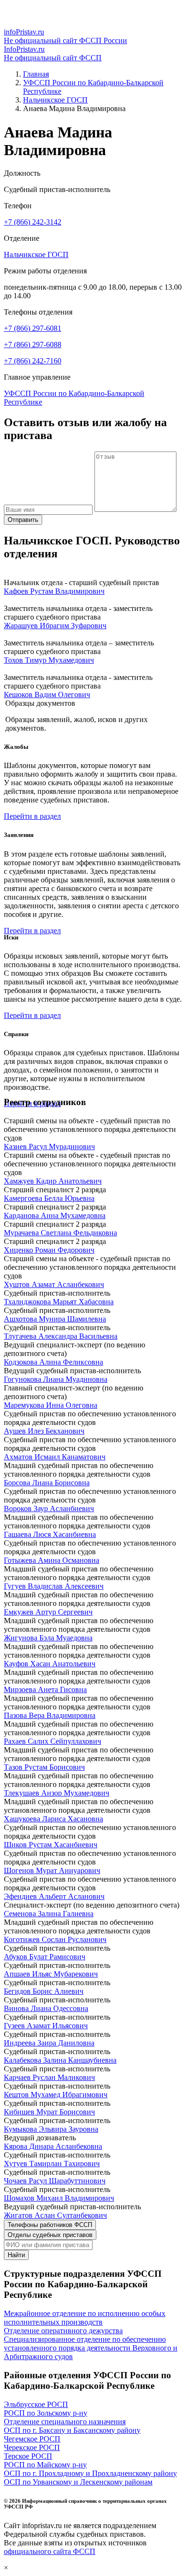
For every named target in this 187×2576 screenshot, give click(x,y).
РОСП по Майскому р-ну (45, 2465)
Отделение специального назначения (65, 2422)
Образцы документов (40, 703)
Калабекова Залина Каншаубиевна (60, 2060)
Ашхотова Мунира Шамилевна (55, 1319)
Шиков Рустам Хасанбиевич (51, 1845)
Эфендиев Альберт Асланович (54, 1896)
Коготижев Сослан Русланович (55, 1939)
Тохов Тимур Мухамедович (49, 660)
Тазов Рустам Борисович (44, 1767)
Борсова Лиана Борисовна (47, 1483)
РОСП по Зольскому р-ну (46, 2413)
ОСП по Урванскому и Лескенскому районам (78, 2482)
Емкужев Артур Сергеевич (48, 1612)
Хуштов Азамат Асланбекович (54, 1284)
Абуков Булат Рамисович (45, 1957)
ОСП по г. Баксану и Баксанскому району (72, 2430)
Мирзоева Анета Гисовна (45, 1689)
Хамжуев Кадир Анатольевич (53, 1181)
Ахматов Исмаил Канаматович (55, 1457)
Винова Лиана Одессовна (46, 2008)
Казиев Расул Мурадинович (49, 1147)
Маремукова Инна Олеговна (51, 1405)
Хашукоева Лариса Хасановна (53, 1819)
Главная (36, 74)
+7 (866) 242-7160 (33, 361)
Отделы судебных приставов (50, 2235)
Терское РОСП (28, 2456)
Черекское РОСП (32, 2447)
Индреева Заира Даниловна (49, 2043)
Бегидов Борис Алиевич (44, 1991)
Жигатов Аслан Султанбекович (55, 2215)
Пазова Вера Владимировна (50, 1715)
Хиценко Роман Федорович (49, 1250)
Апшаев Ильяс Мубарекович (51, 1974)
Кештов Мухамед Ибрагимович (56, 2095)
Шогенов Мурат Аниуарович (52, 1870)
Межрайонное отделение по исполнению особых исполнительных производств (85, 2318)
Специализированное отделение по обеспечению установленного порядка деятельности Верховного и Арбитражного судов (91, 2348)
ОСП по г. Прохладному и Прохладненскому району (90, 2473)
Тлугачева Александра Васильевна (61, 1336)
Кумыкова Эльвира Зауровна (51, 2129)
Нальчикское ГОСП (55, 100)
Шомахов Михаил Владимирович (59, 2198)
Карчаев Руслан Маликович (49, 2077)
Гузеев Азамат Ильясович (46, 2026)
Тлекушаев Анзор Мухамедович (57, 1793)
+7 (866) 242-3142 (33, 222)
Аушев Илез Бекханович (44, 1431)
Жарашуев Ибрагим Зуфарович (55, 626)
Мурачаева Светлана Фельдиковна (60, 1233)
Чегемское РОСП (32, 2439)
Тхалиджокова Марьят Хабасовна (59, 1302)
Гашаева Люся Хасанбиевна (50, 1534)
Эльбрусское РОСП (36, 2404)
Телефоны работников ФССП (50, 2225)
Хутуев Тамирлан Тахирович (52, 2164)
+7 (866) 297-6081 (33, 328)
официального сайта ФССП (50, 2551)
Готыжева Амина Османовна (52, 1560)
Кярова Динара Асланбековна (53, 2146)
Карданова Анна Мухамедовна (55, 1215)
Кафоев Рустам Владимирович (54, 591)
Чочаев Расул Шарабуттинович (55, 2181)
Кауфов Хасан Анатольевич (50, 1664)
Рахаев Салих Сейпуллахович (53, 1741)
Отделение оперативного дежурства (63, 2331)
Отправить (23, 520)
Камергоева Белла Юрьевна (49, 1198)
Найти (16, 2255)
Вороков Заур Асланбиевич (49, 1508)
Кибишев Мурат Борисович (49, 2112)
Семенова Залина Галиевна (49, 1914)
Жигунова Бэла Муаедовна (48, 1638)
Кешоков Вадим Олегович (47, 695)
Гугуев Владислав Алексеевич (54, 1586)
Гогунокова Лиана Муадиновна (56, 1379)
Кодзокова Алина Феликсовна (53, 1362)
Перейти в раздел (32, 816)
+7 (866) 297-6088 (33, 345)
